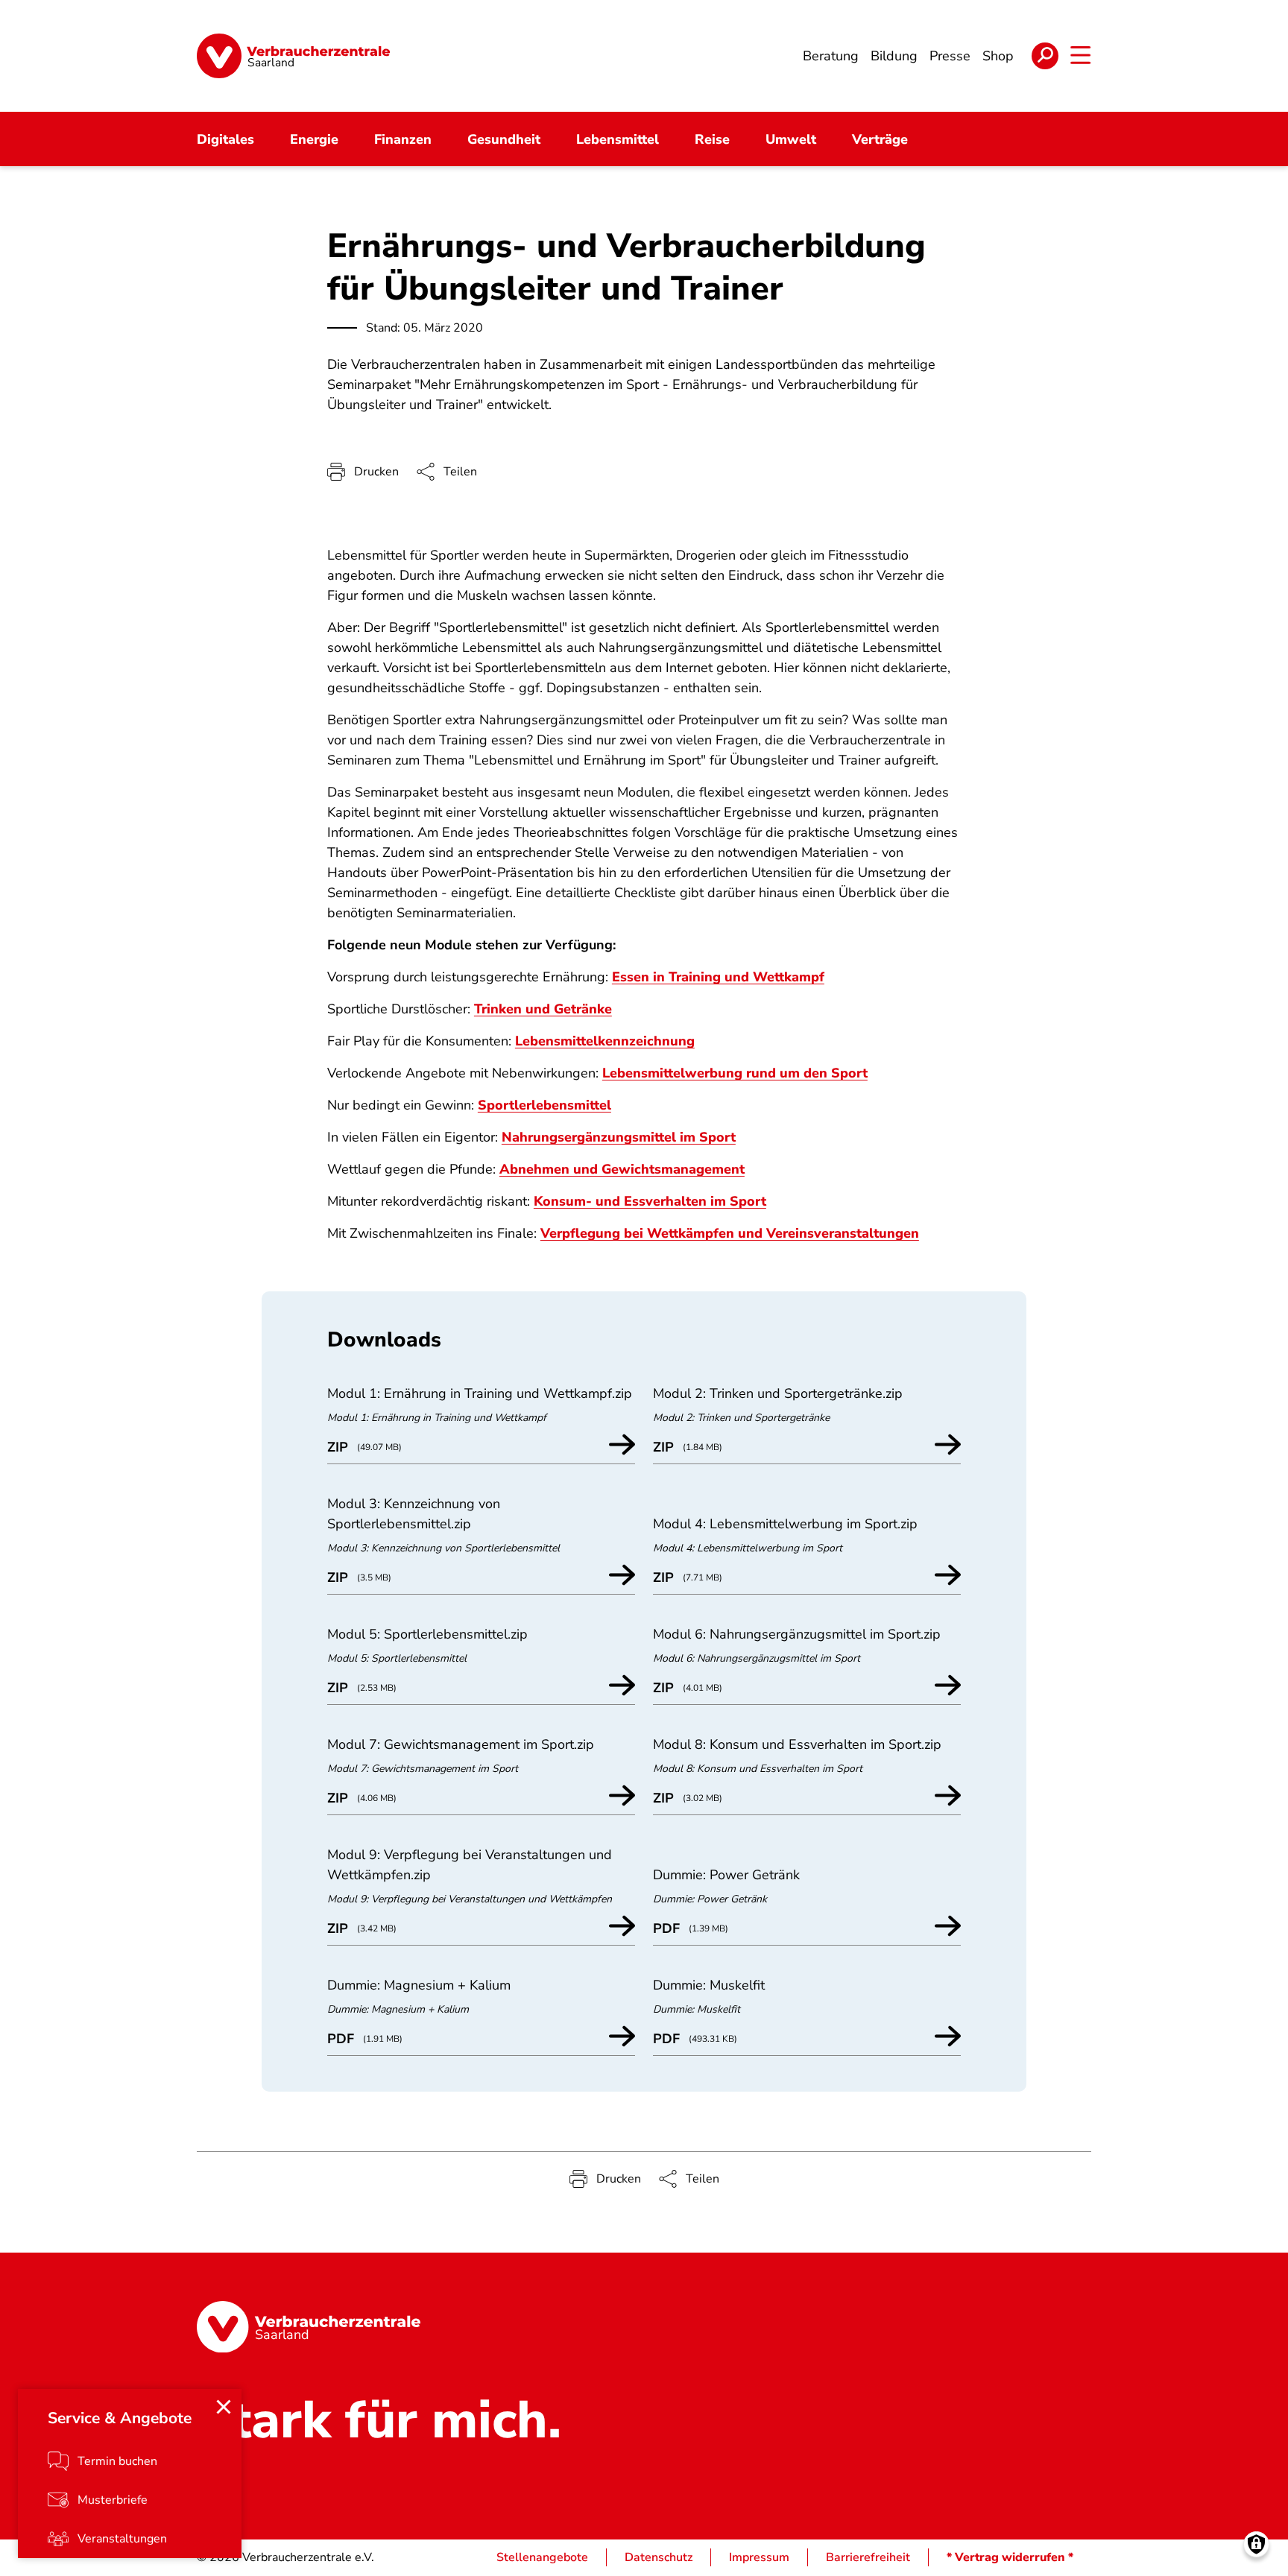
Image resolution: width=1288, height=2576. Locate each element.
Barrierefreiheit (868, 2557)
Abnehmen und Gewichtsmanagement (622, 1169)
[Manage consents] (1256, 2544)
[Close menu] (224, 2407)
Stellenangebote (542, 2557)
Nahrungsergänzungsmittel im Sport (619, 1137)
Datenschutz (659, 2557)
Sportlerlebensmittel (544, 1105)
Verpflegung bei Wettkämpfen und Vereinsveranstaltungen (730, 1233)
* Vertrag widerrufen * (1010, 2557)
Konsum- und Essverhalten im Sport (650, 1201)
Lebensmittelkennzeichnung (605, 1041)
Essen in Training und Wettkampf (718, 977)
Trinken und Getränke (543, 1009)
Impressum (759, 2557)
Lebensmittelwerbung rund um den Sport (735, 1073)
